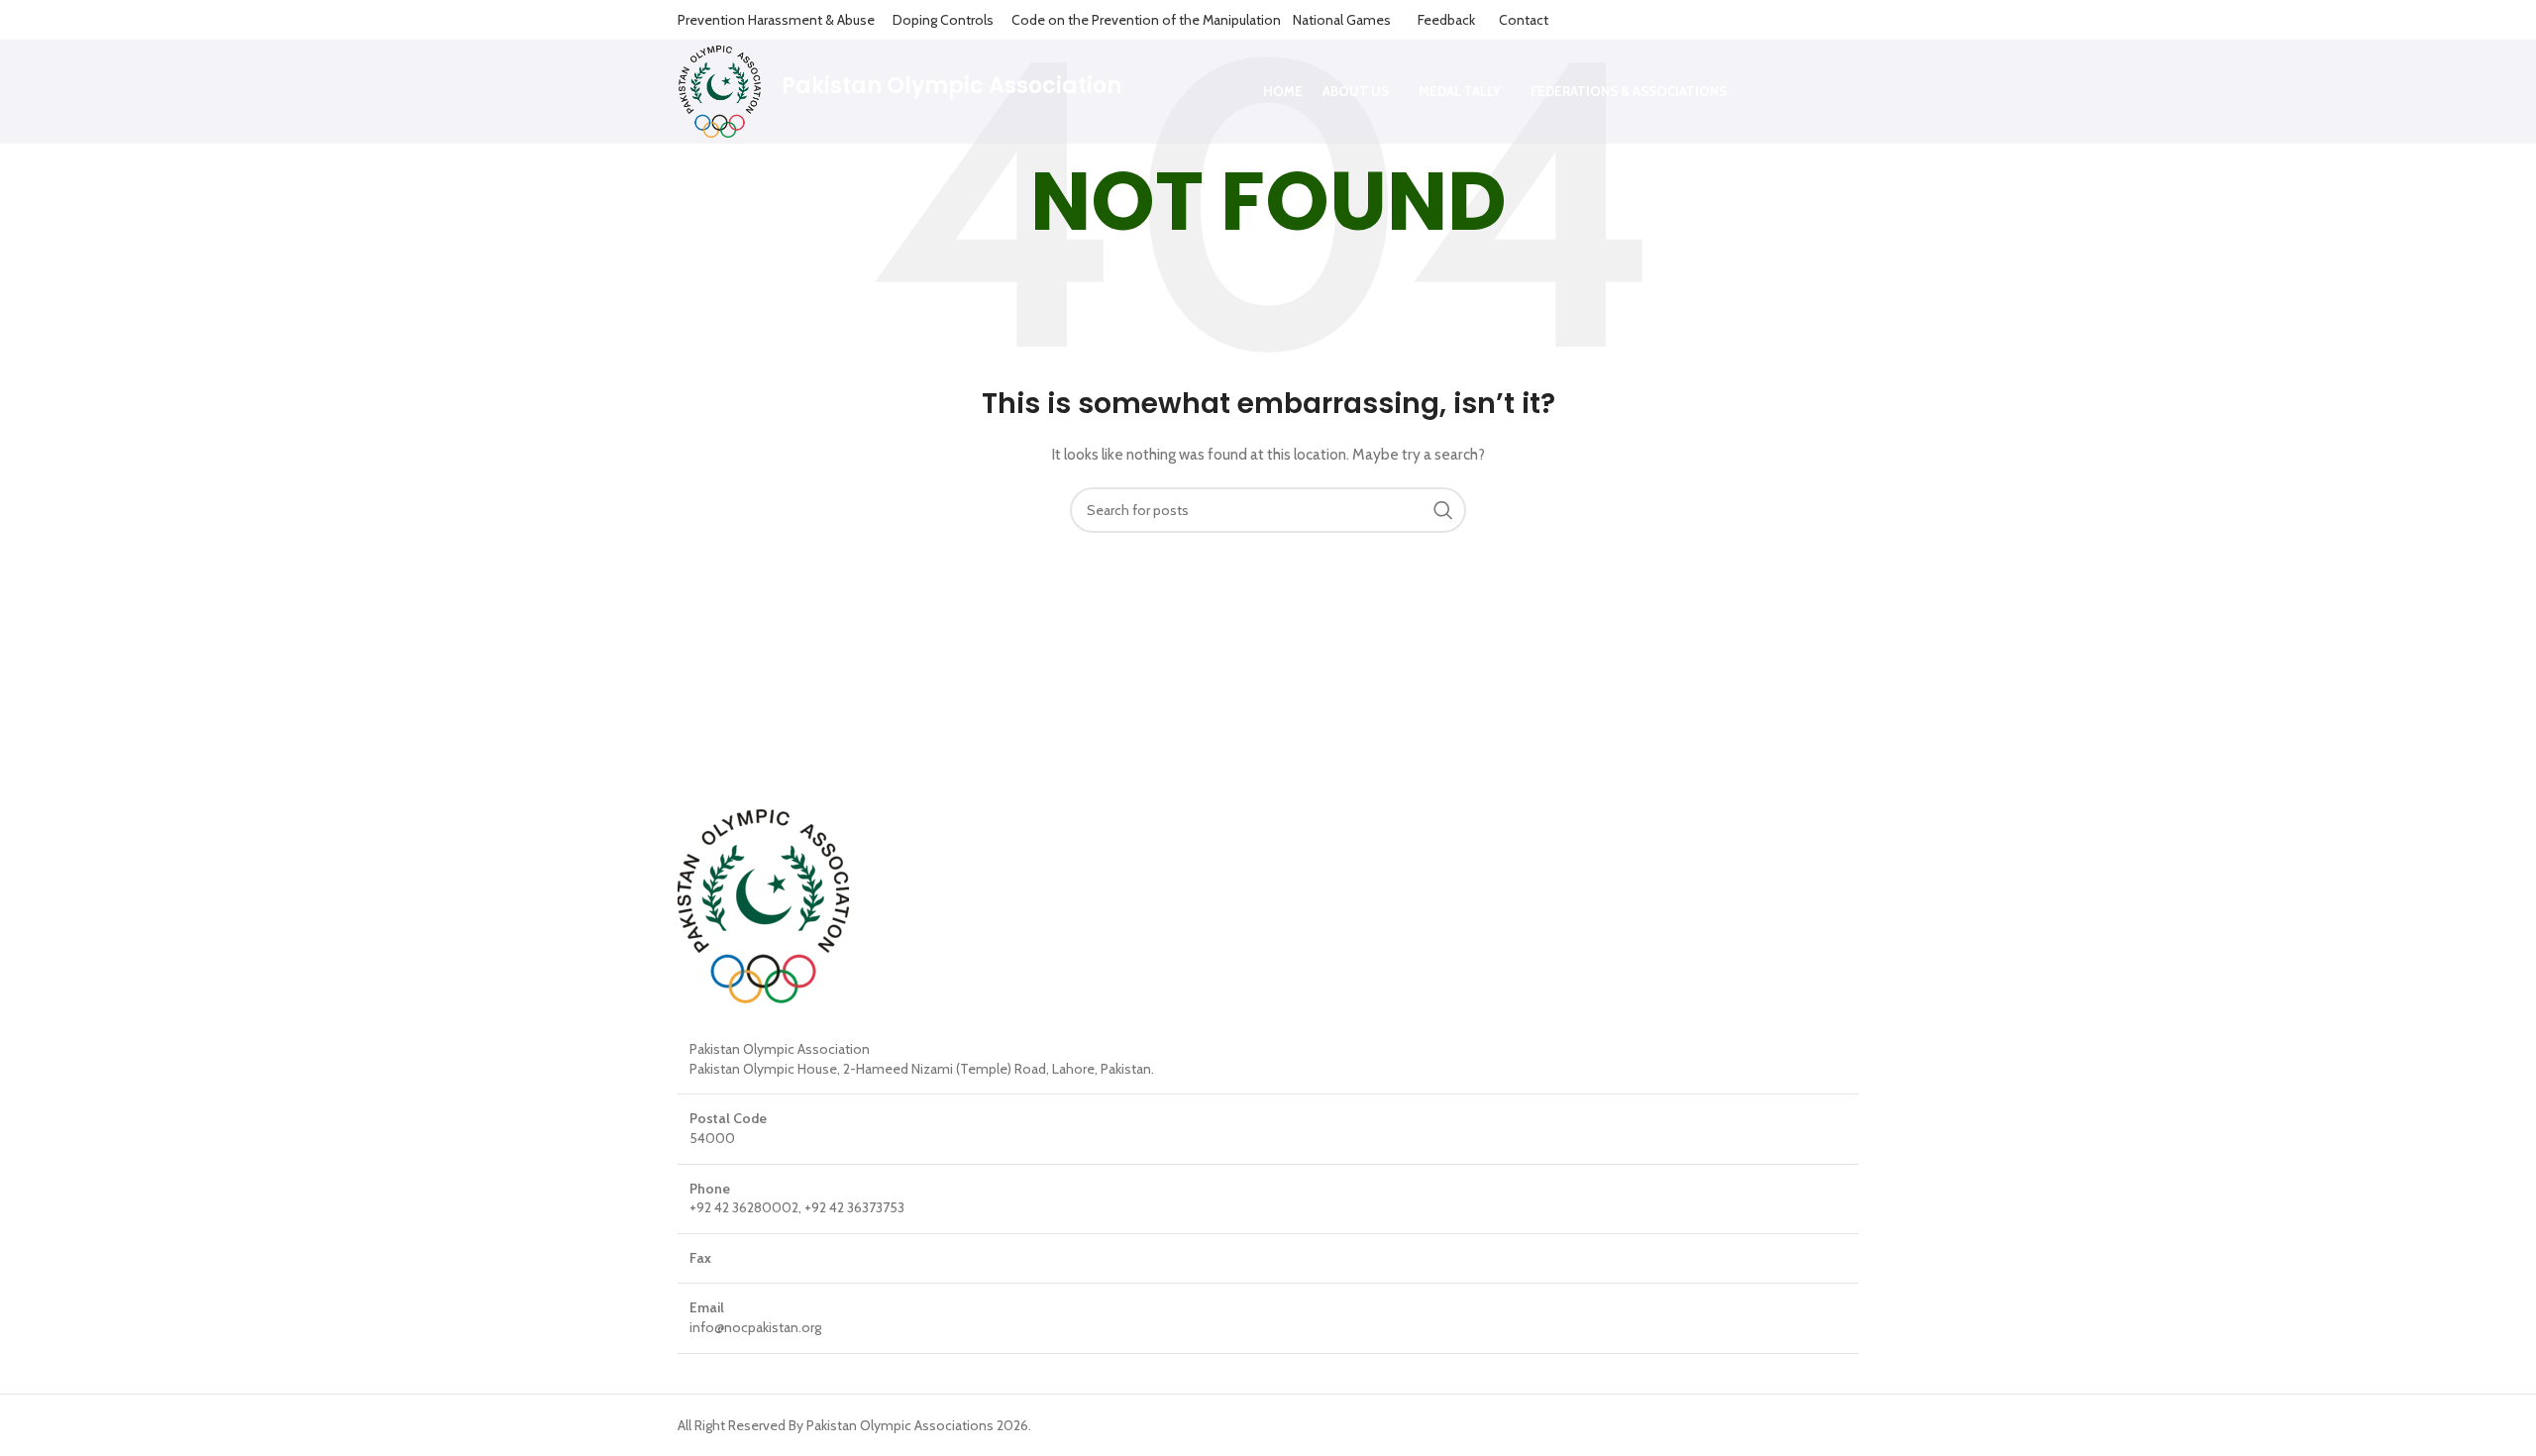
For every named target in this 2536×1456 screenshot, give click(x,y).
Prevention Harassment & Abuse (776, 20)
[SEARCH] (1443, 510)
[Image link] (763, 905)
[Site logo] (720, 90)
